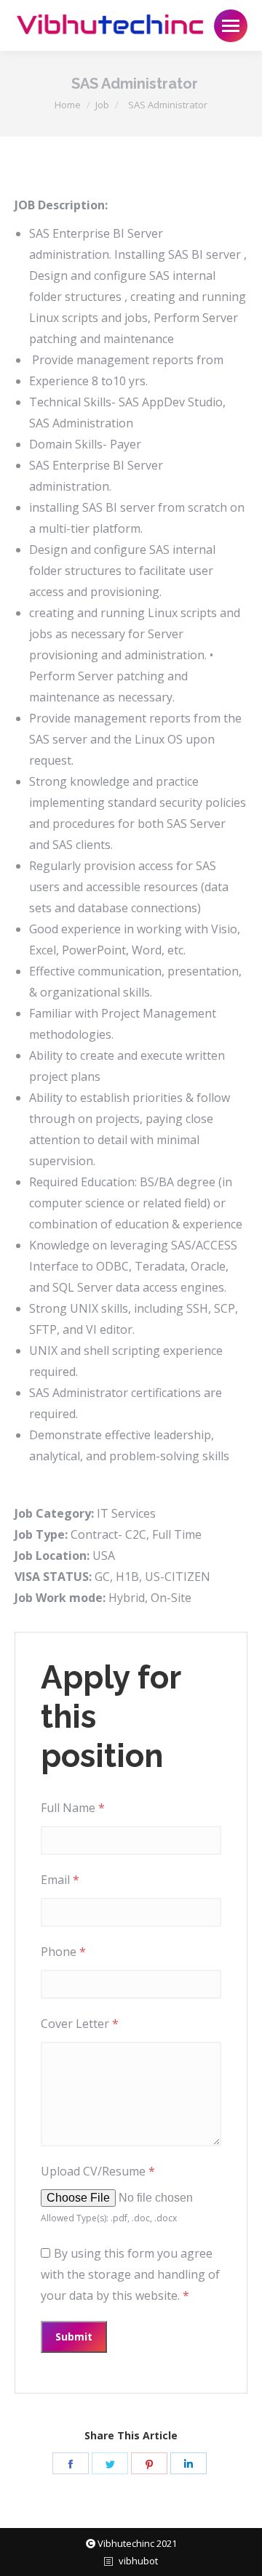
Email (60, 1880)
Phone (63, 1952)
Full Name (73, 1808)
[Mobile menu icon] (231, 26)
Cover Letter (80, 2024)
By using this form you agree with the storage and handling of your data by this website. (130, 2274)
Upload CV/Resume (98, 2171)
